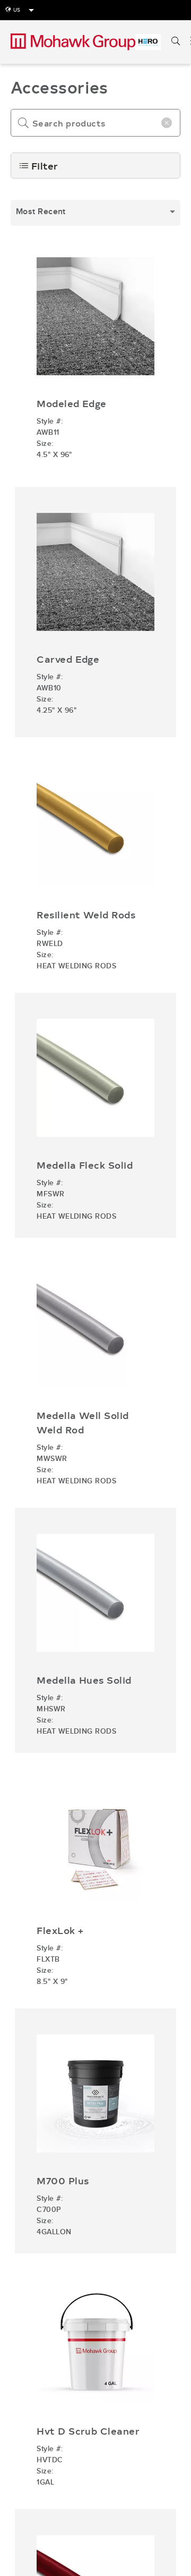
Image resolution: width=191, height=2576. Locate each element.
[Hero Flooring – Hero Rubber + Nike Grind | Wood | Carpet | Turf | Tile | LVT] (148, 42)
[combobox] (95, 213)
